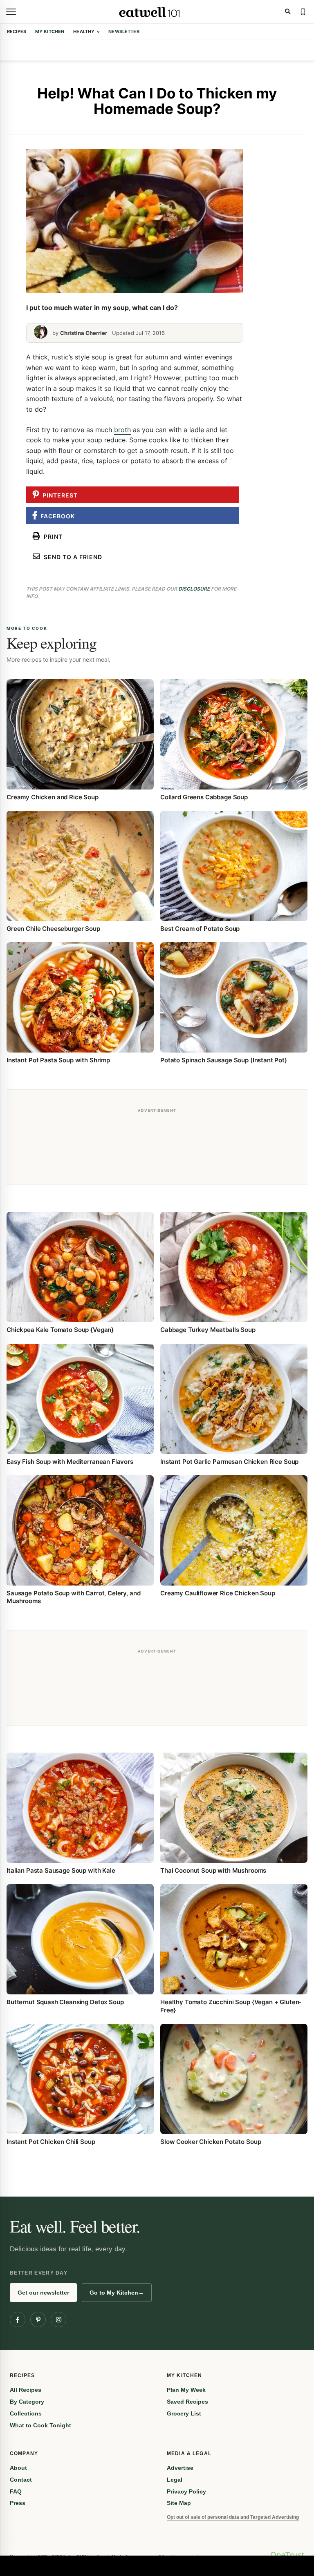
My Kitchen (50, 31)
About (18, 2468)
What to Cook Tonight (40, 2425)
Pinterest (58, 495)
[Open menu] (11, 12)
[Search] (287, 12)
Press (18, 2503)
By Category (27, 2402)
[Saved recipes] (303, 12)
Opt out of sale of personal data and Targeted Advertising (233, 2517)
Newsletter (124, 31)
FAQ (16, 2491)
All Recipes (26, 2390)
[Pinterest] (38, 2320)
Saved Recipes (187, 2402)
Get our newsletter (43, 2293)
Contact (21, 2480)
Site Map (179, 2503)
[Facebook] (18, 2320)
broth (122, 430)
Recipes (17, 31)
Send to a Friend (71, 557)
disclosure (194, 589)
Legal (175, 2480)
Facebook (56, 516)
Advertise (180, 2468)
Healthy (84, 31)
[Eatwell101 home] (150, 12)
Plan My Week (186, 2390)
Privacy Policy (186, 2491)
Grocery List (184, 2413)
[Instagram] (58, 2320)
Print (52, 536)
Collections (26, 2413)
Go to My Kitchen (117, 2293)
